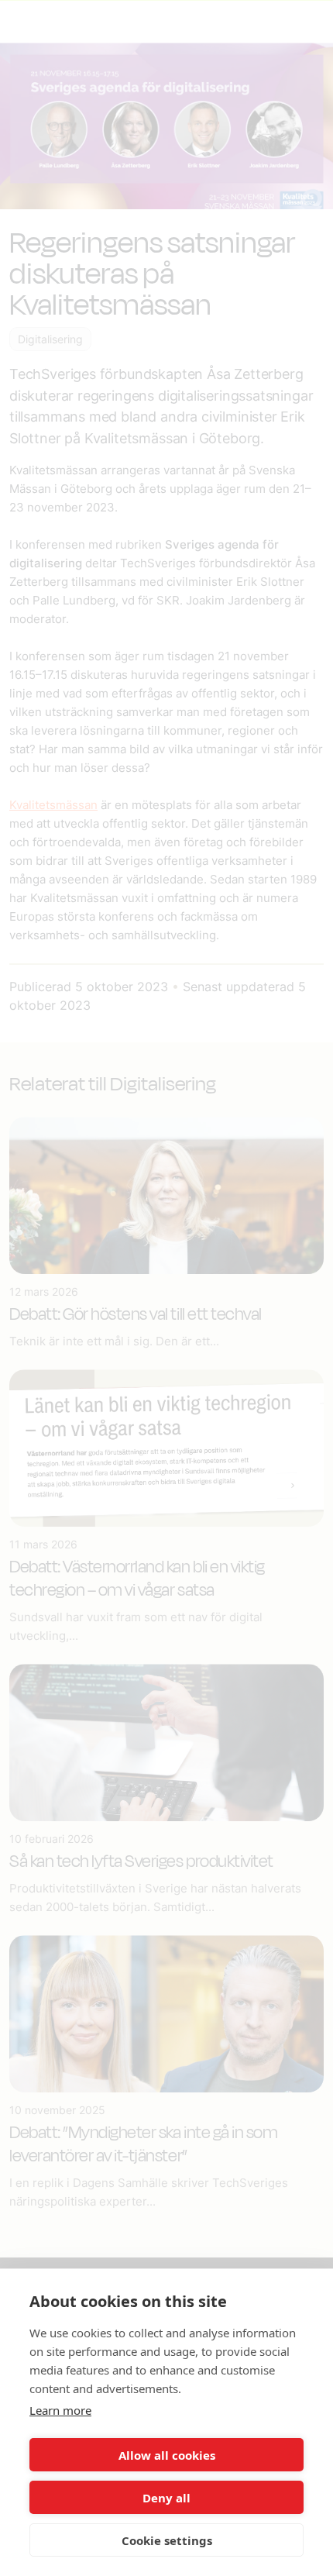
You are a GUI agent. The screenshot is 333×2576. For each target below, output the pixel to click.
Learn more (60, 2410)
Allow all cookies (167, 2455)
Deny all (166, 2498)
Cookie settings (167, 2540)
